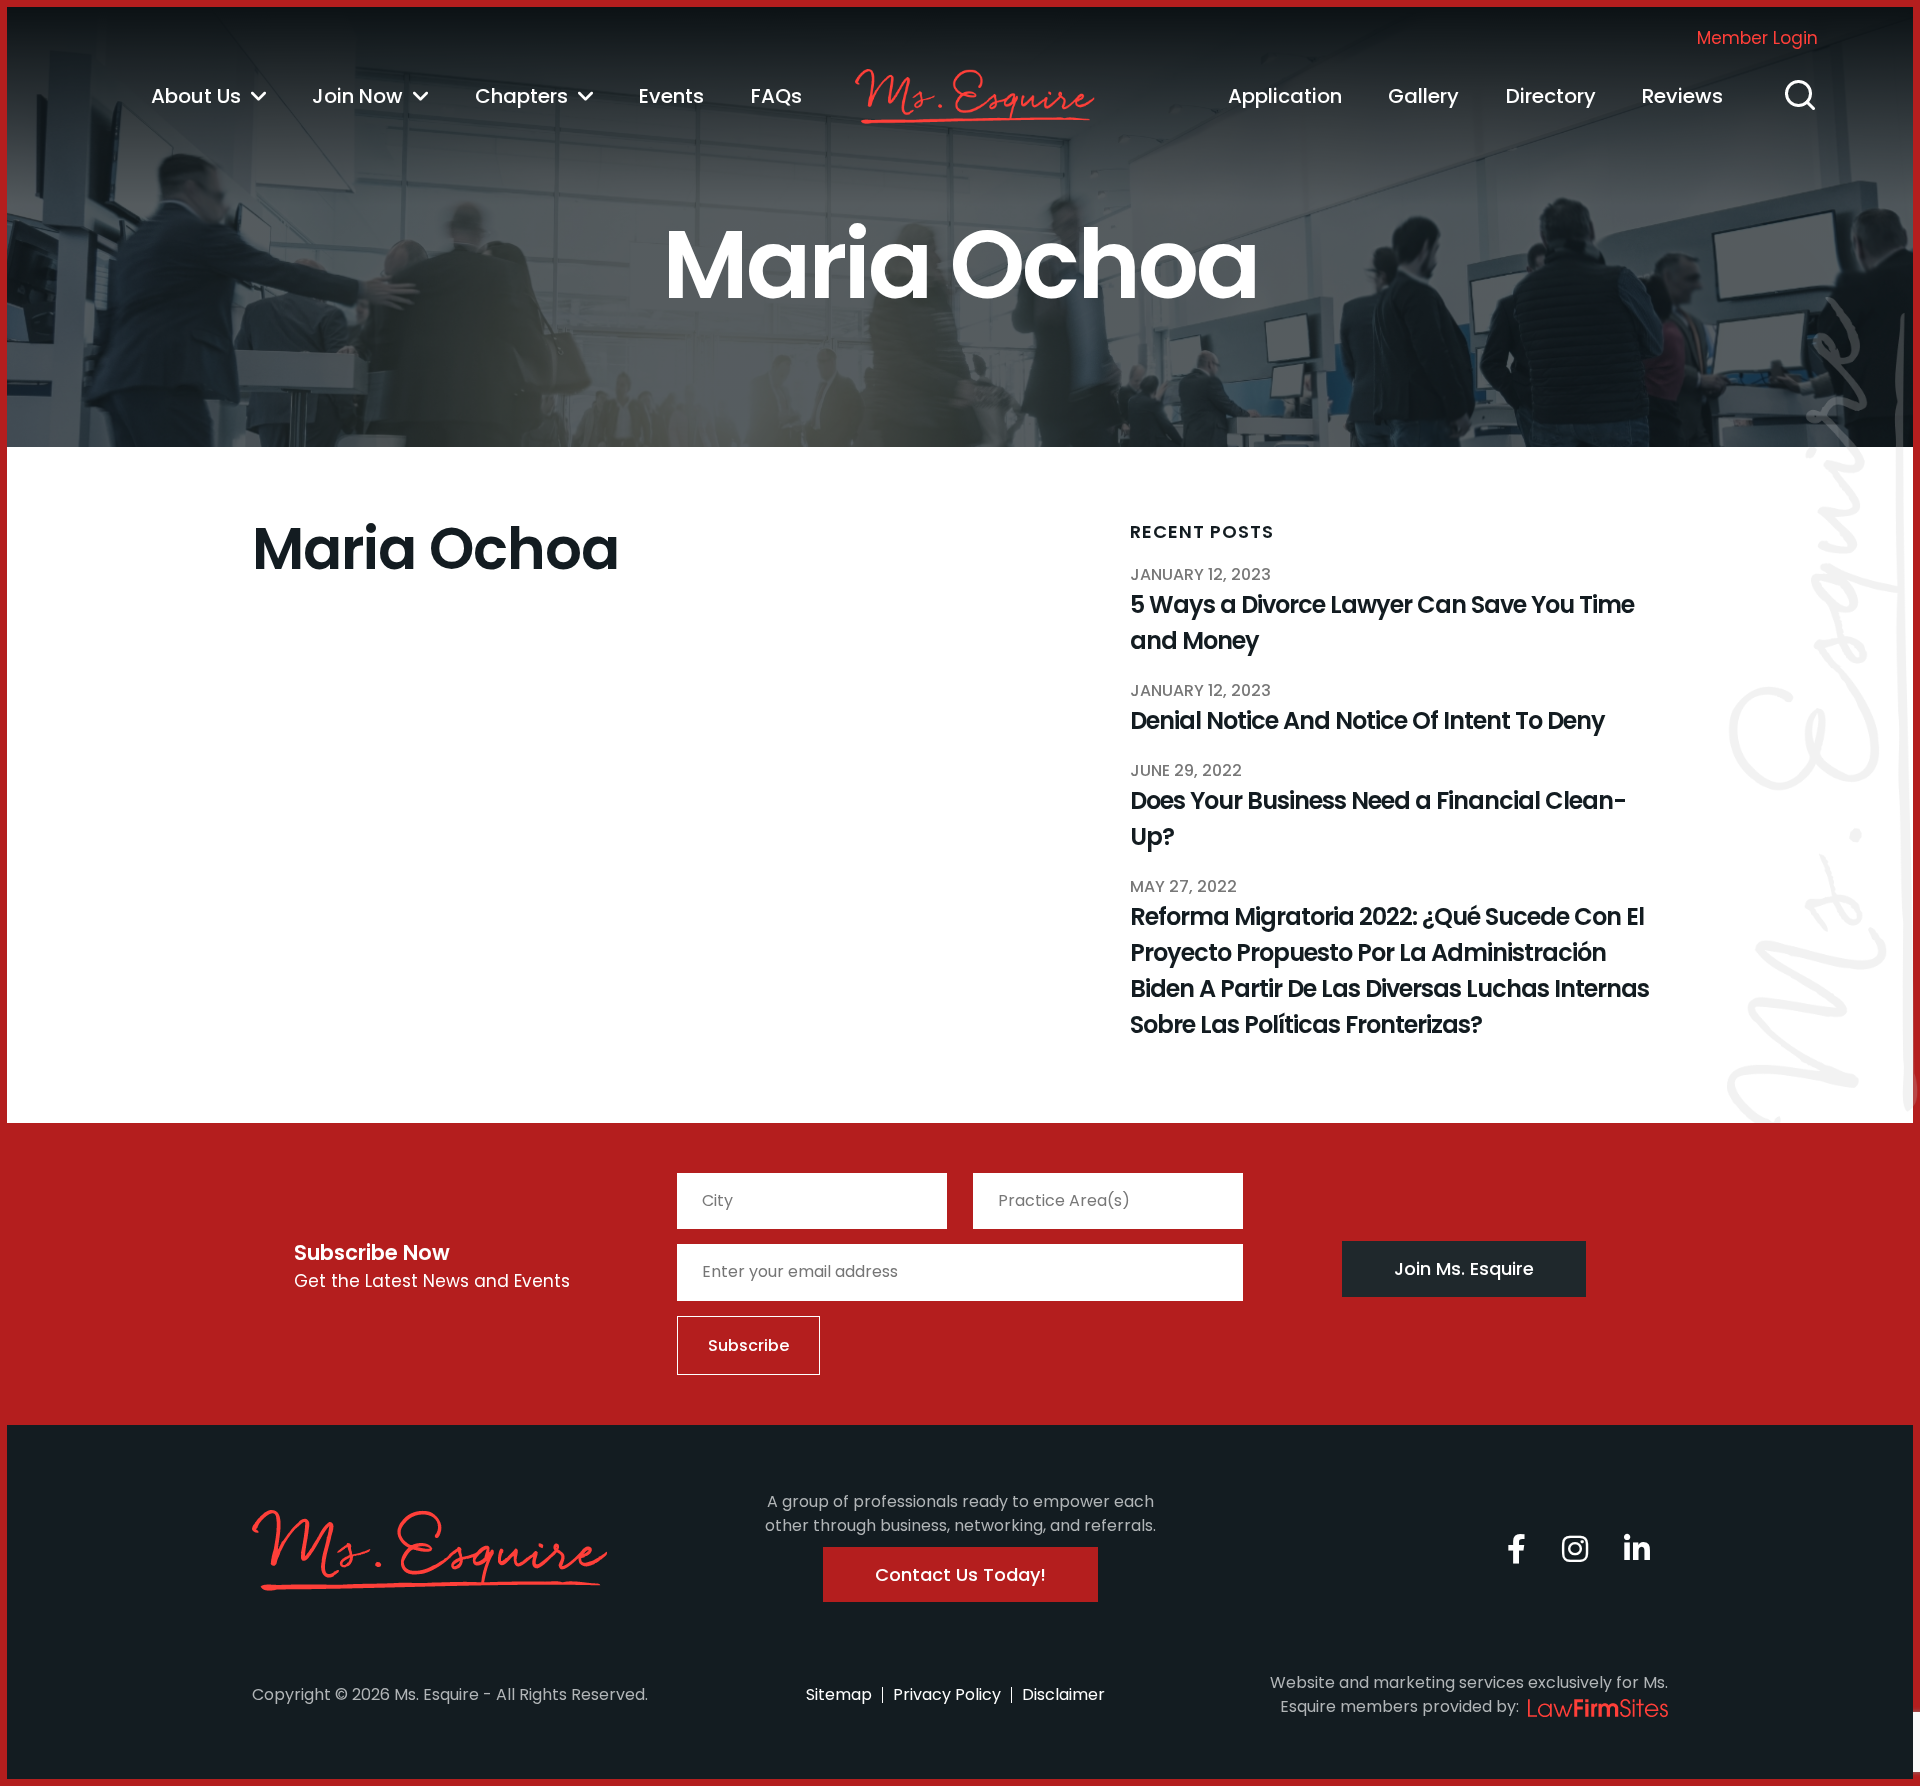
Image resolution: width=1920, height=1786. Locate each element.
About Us (196, 96)
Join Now (357, 96)
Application (1285, 96)
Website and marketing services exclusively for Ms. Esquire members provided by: (1469, 1694)
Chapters (521, 96)
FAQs (776, 96)
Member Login (1757, 38)
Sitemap (839, 1694)
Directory (1551, 96)
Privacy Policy (947, 1694)
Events (671, 96)
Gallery (1423, 96)
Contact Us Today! (960, 1574)
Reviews (1682, 96)
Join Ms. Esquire (1464, 1268)
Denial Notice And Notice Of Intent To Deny (1367, 720)
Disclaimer (1063, 1694)
